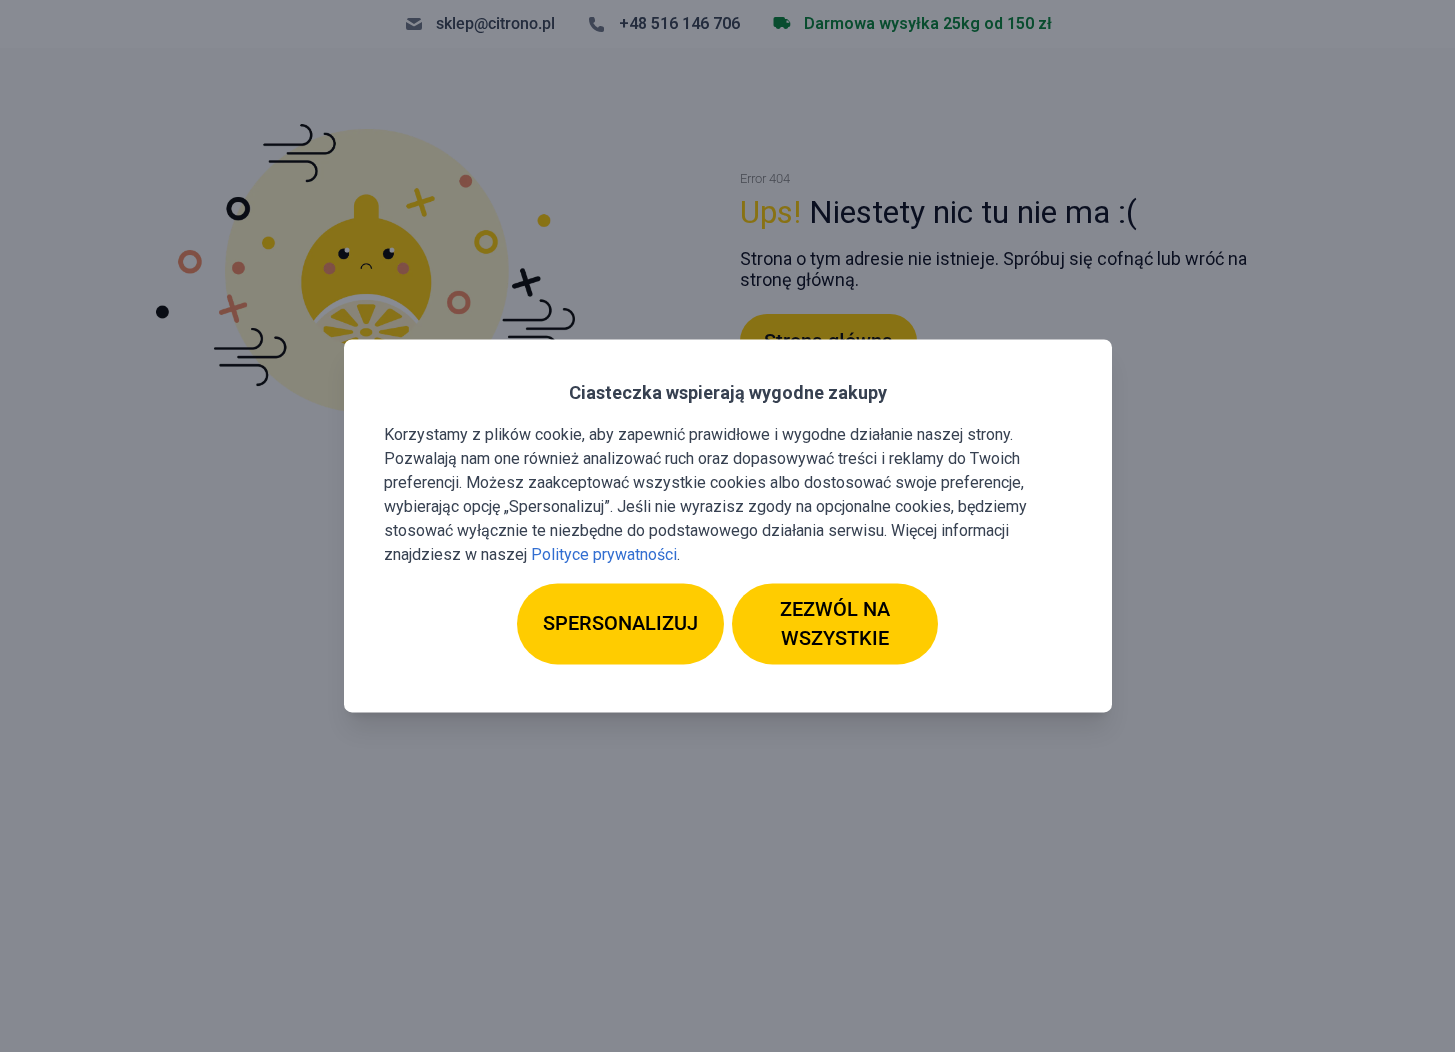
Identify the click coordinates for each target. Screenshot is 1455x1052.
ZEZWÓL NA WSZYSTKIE (835, 623)
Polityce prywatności (604, 554)
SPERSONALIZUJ (620, 624)
